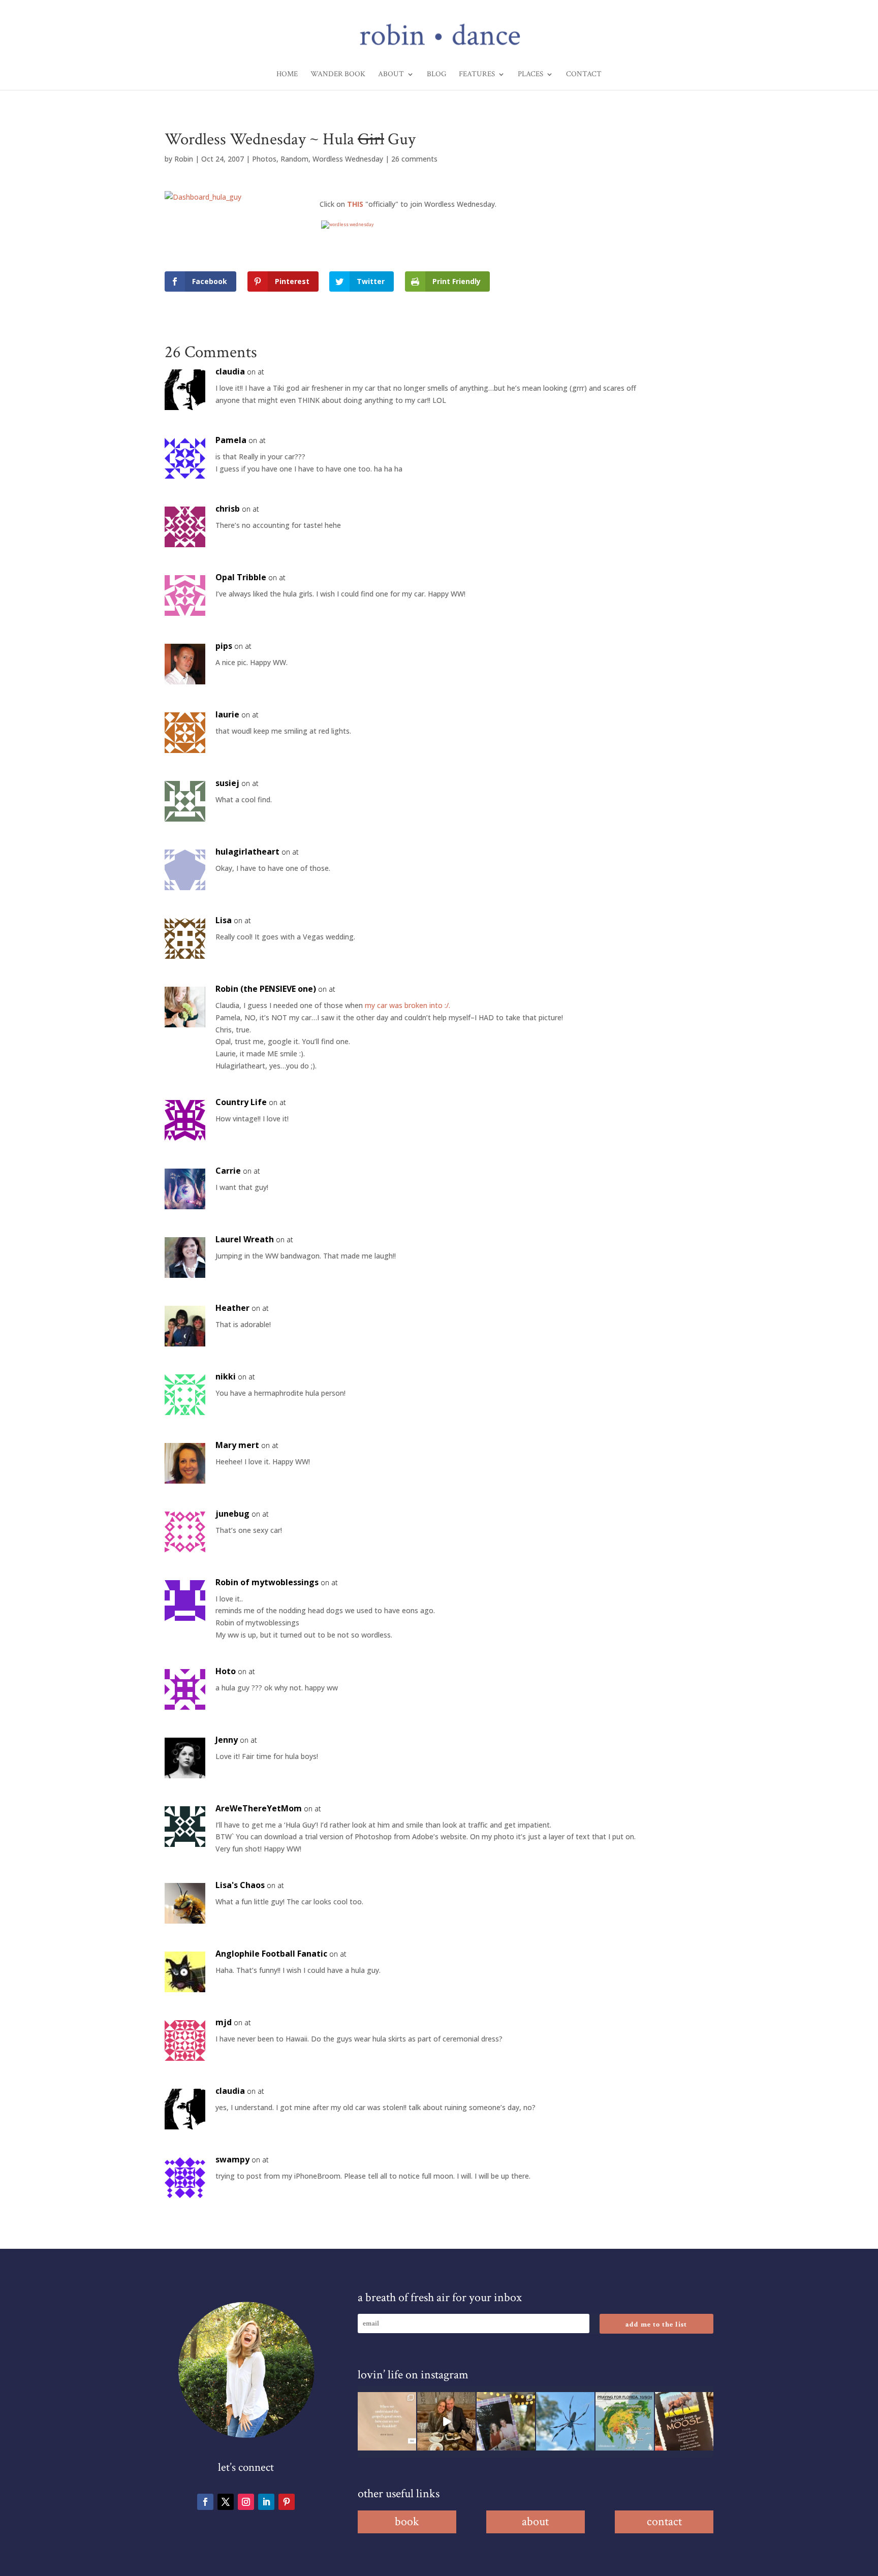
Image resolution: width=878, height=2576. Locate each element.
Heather (232, 1308)
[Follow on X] (226, 2502)
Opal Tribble (241, 577)
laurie (227, 714)
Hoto (226, 1671)
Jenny (227, 1740)
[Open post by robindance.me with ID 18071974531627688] (387, 2421)
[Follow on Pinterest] (287, 2502)
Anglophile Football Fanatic (271, 1954)
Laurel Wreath (245, 1239)
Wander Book (338, 75)
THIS (356, 204)
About (391, 75)
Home (287, 75)
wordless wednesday (351, 224)
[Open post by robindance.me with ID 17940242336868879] (625, 2421)
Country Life (241, 1102)
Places (530, 75)
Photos (264, 159)
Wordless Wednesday (348, 159)
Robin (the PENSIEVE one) (266, 989)
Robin (184, 159)
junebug (232, 1514)
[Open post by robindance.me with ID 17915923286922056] (506, 2421)
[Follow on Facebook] (205, 2502)
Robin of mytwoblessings (267, 1582)
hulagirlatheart (247, 852)
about (535, 2521)
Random (294, 159)
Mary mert (237, 1445)
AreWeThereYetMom (259, 1808)
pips (224, 646)
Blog (436, 75)
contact (664, 2521)
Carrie (228, 1171)
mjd (224, 2022)
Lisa (224, 920)
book (407, 2521)
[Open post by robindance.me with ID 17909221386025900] (446, 2421)
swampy (232, 2159)
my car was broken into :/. (407, 1005)
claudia (230, 371)
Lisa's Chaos (240, 1885)
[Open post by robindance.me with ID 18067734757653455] (565, 2421)
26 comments (414, 159)
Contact (584, 75)
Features (477, 75)
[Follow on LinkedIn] (266, 2502)
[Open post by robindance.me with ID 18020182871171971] (684, 2421)
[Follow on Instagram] (246, 2502)
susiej (227, 783)
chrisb (228, 509)
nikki (226, 1376)
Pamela (231, 440)
